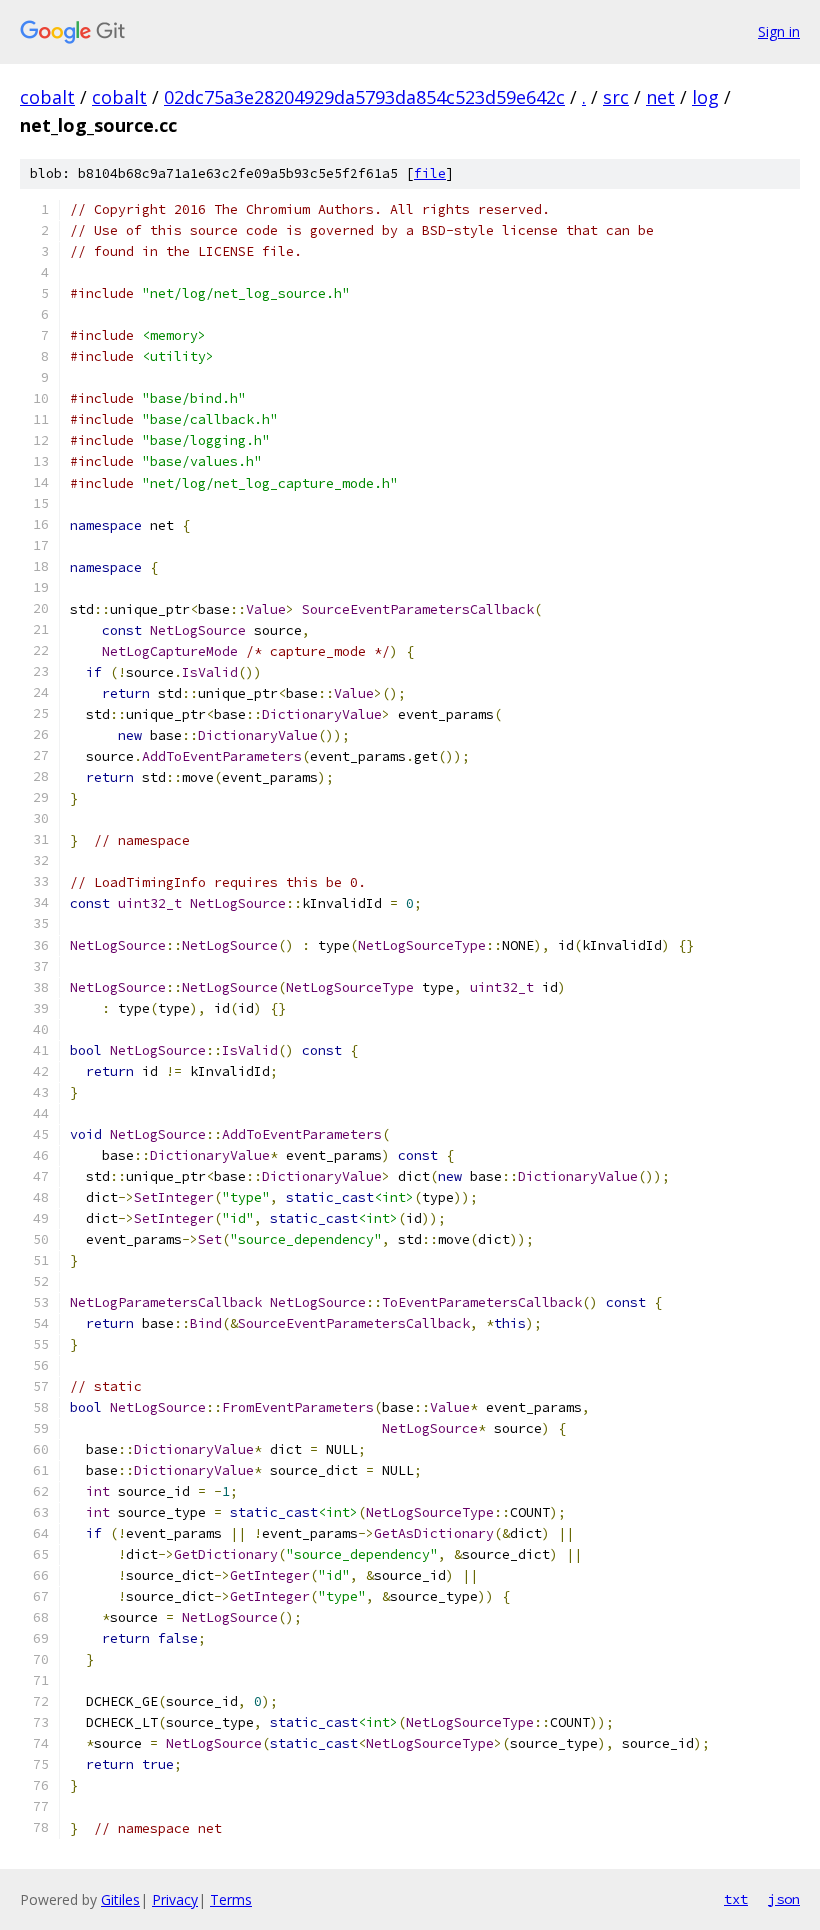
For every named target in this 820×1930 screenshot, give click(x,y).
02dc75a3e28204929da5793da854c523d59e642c (364, 97)
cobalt (47, 97)
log (705, 97)
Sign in (779, 31)
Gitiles (120, 1899)
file (430, 173)
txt (736, 1899)
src (616, 97)
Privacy (175, 1899)
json (784, 1899)
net (660, 97)
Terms (231, 1899)
